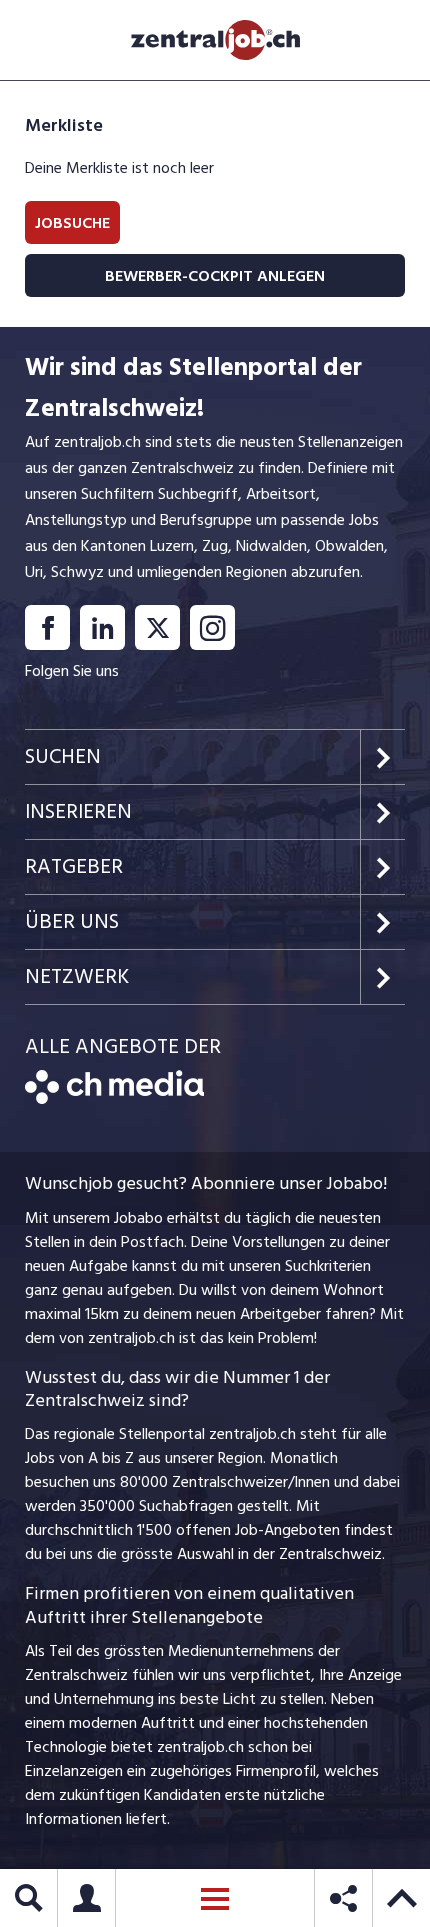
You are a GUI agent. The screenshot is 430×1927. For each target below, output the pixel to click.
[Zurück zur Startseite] (114, 1099)
